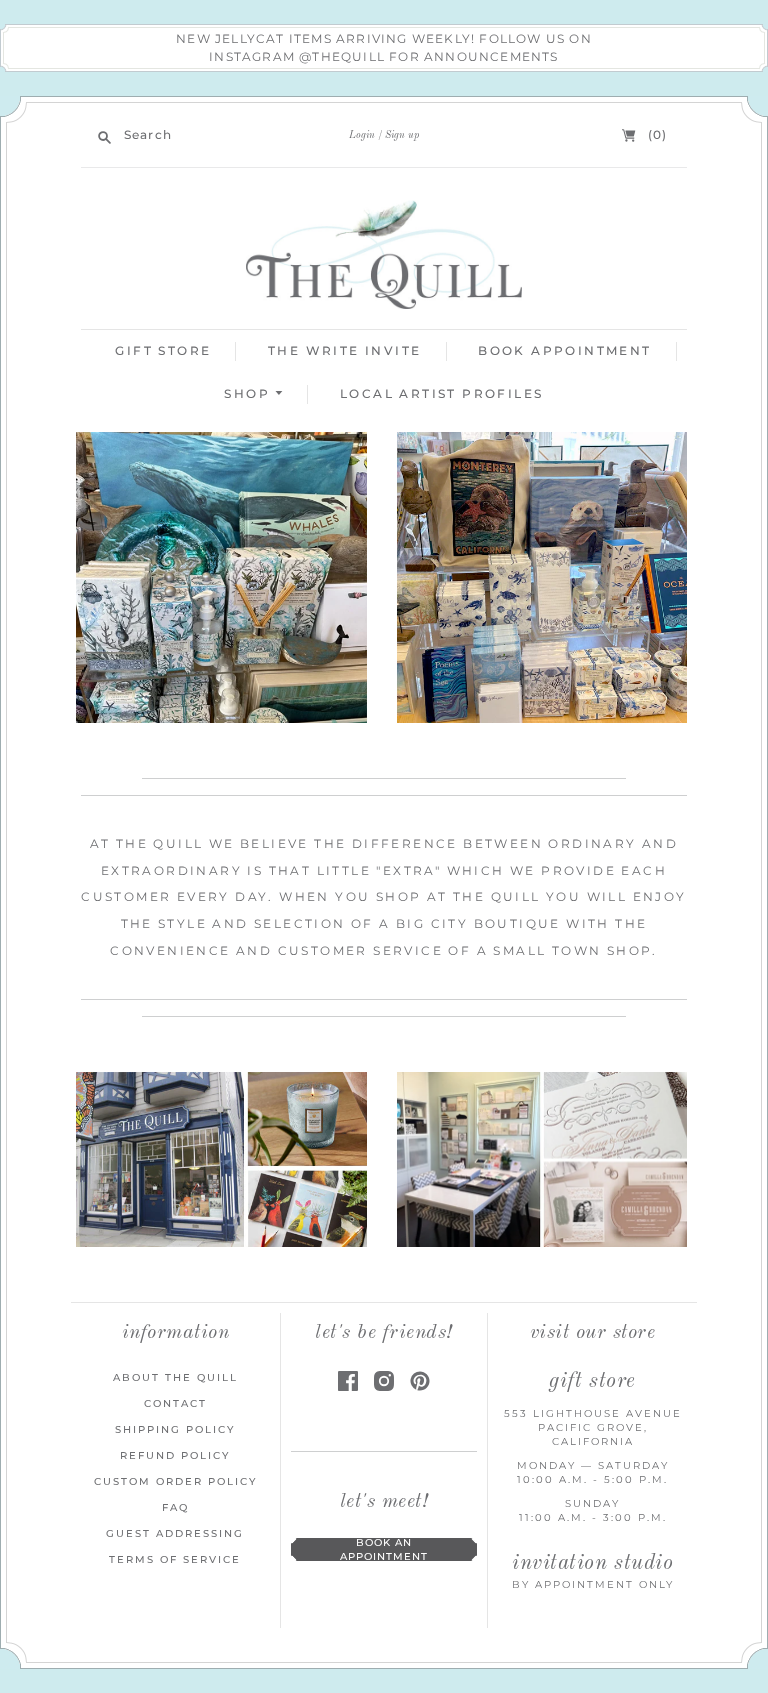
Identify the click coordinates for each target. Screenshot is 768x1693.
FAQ (175, 1507)
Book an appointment (384, 1549)
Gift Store (163, 350)
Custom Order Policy (175, 1481)
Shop (249, 393)
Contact (175, 1403)
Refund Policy (175, 1455)
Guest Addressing (175, 1533)
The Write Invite (344, 350)
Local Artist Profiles (441, 393)
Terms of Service (175, 1559)
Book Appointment (564, 350)
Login (362, 135)
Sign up (402, 135)
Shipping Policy (175, 1429)
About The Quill (175, 1377)
